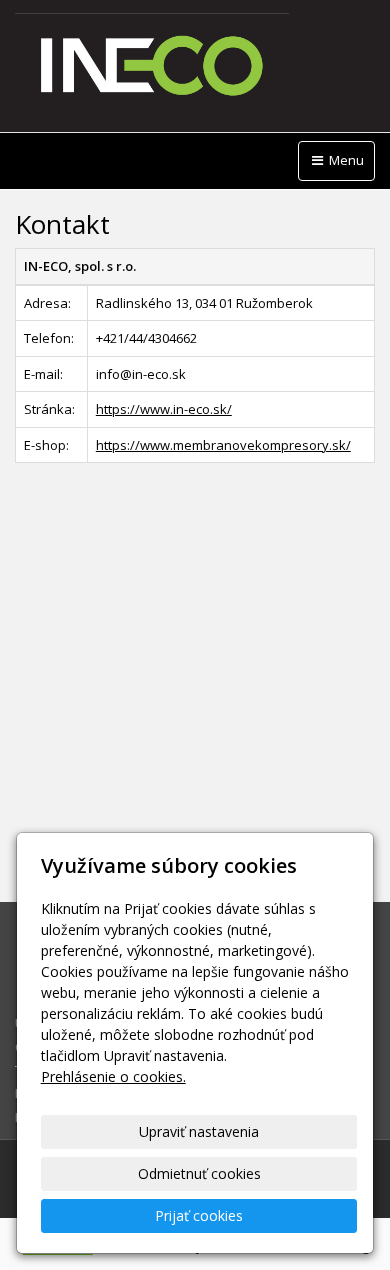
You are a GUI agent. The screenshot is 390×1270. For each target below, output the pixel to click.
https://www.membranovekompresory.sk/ (223, 445)
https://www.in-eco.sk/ (164, 409)
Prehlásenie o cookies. (113, 1076)
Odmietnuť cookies (199, 1173)
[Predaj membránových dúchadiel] (195, 67)
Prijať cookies (199, 1215)
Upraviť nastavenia (199, 1131)
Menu (345, 160)
